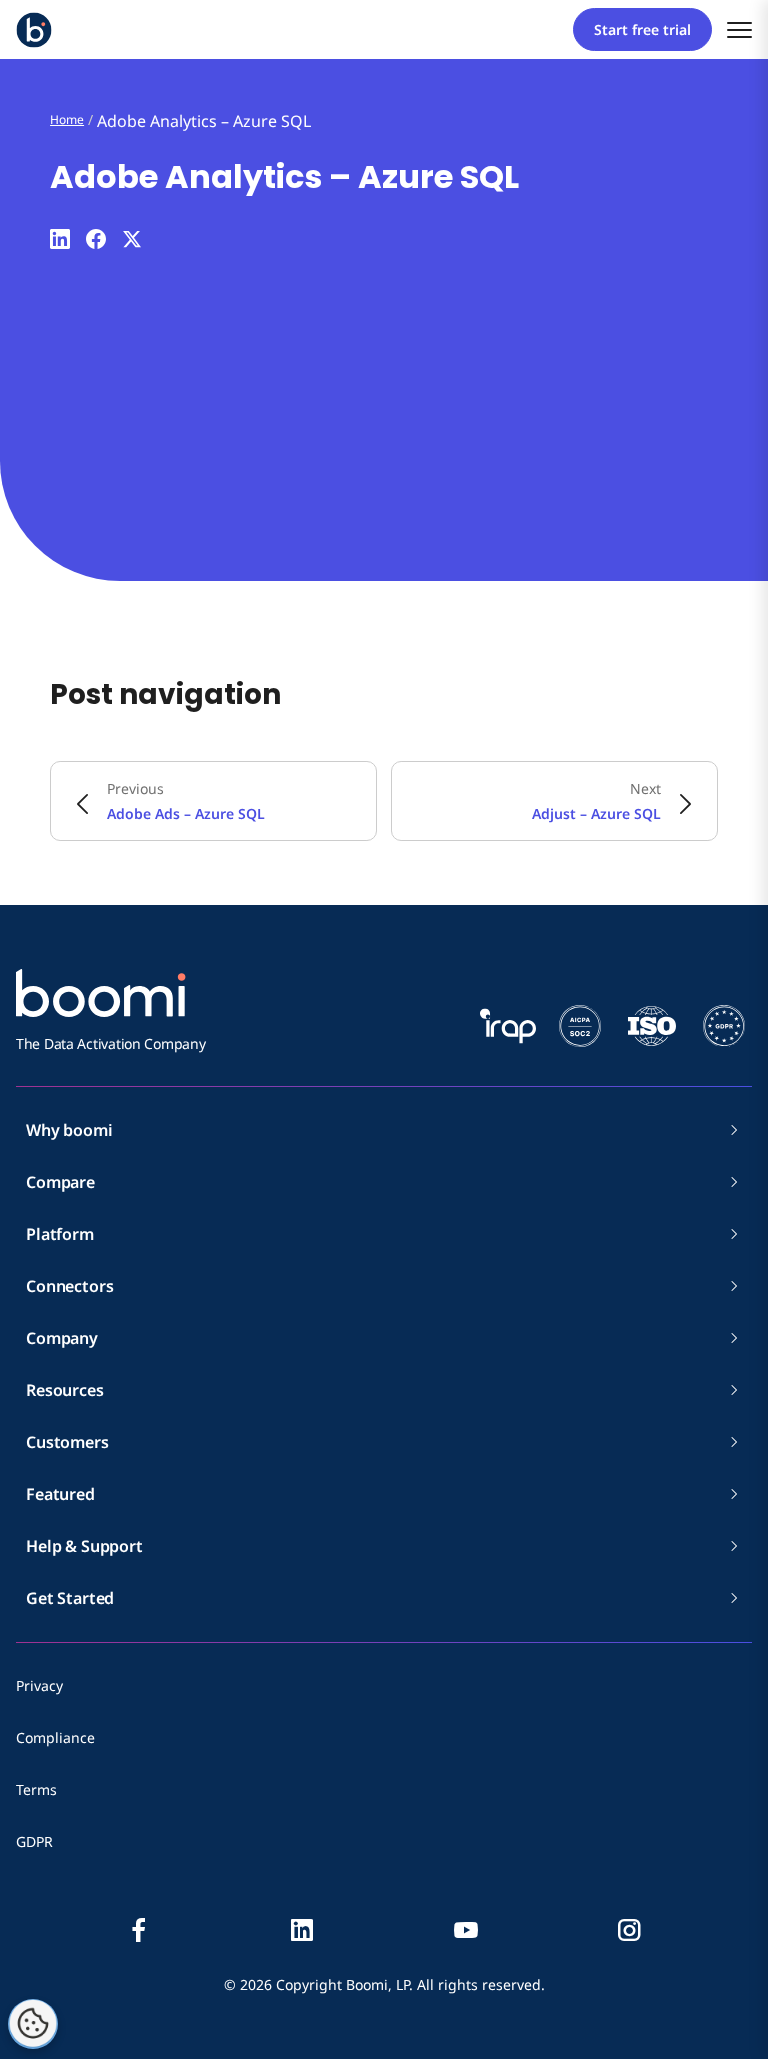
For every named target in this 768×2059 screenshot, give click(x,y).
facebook (139, 1930)
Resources (65, 1390)
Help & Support (84, 1546)
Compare (60, 1182)
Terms (36, 1789)
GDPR (34, 1841)
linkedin (302, 1930)
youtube (466, 1930)
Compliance (55, 1737)
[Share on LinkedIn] (60, 239)
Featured (60, 1494)
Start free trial (642, 29)
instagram (629, 1930)
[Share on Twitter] (132, 239)
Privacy (39, 1685)
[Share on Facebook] (96, 239)
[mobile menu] (739, 29)
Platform (60, 1234)
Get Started (70, 1598)
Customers (67, 1442)
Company (62, 1338)
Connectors (69, 1286)
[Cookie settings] (33, 2024)
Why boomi (69, 1130)
